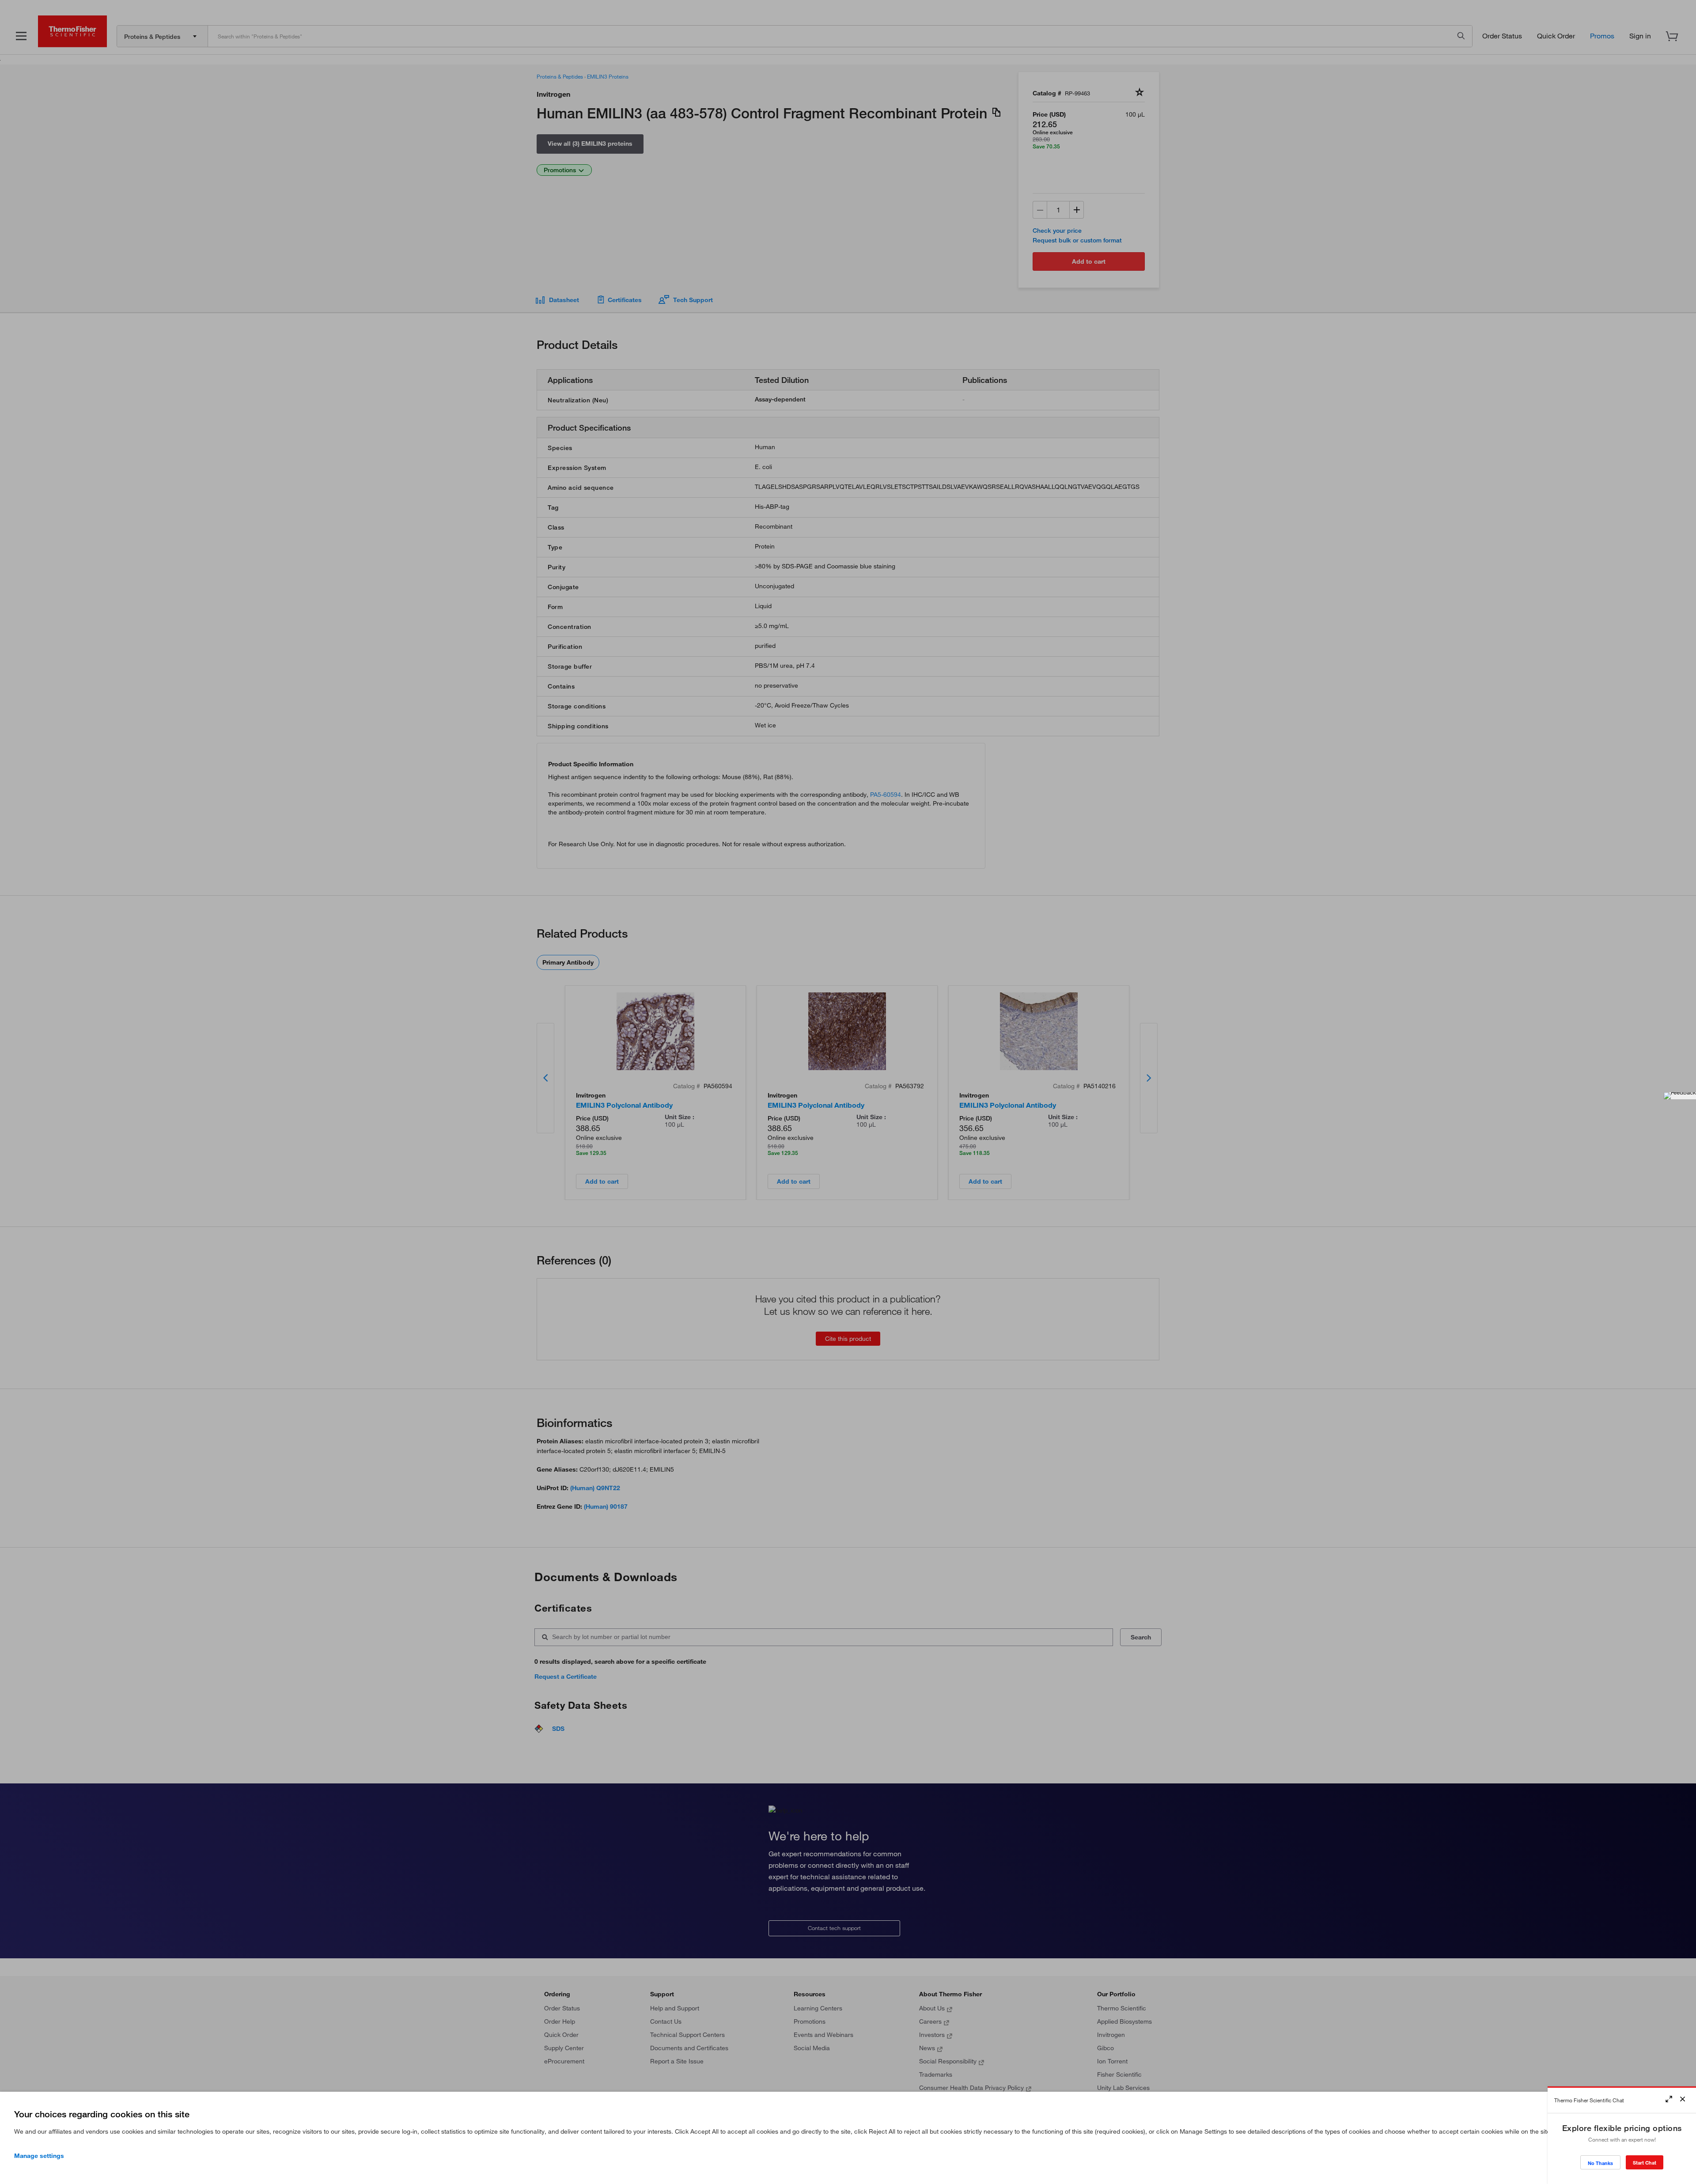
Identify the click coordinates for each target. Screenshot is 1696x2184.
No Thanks (1600, 2163)
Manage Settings (39, 2156)
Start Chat (1645, 2163)
